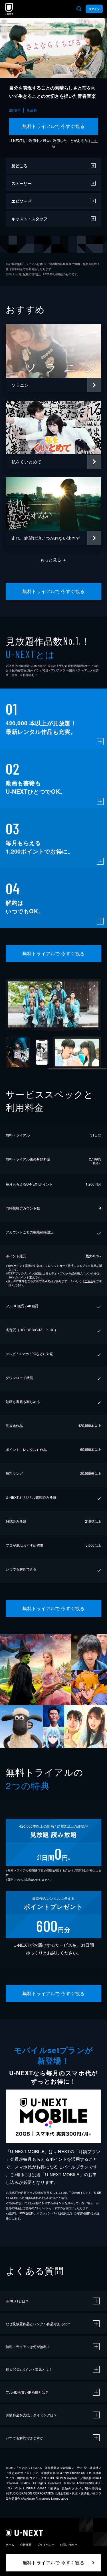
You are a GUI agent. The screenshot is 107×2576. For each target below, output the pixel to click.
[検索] (79, 9)
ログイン (94, 9)
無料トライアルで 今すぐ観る (53, 126)
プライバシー (46, 2545)
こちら (89, 1281)
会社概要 (26, 2545)
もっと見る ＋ (53, 560)
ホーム (10, 2545)
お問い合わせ (68, 2545)
